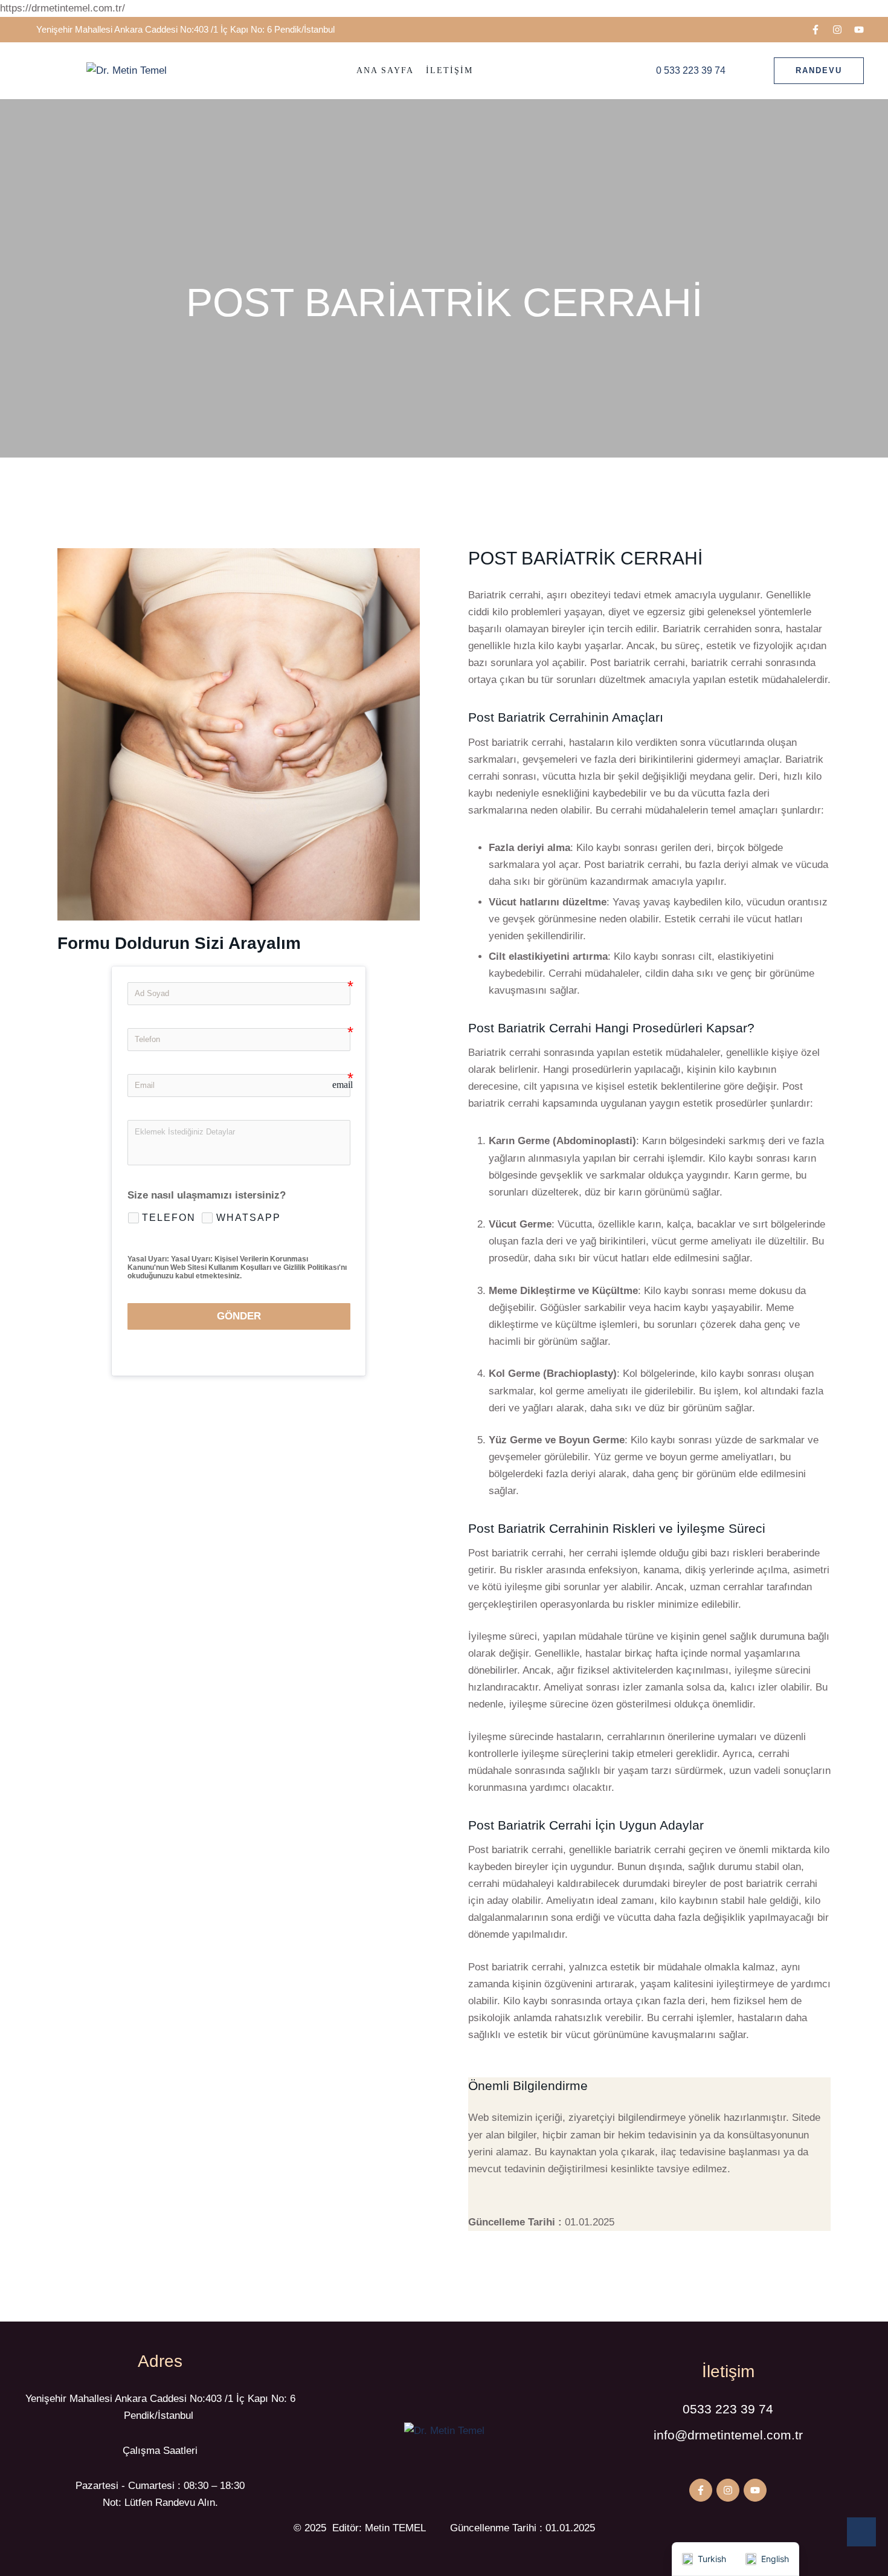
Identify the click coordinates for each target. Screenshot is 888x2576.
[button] (816, 30)
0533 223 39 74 (728, 2409)
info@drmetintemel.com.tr (728, 2435)
